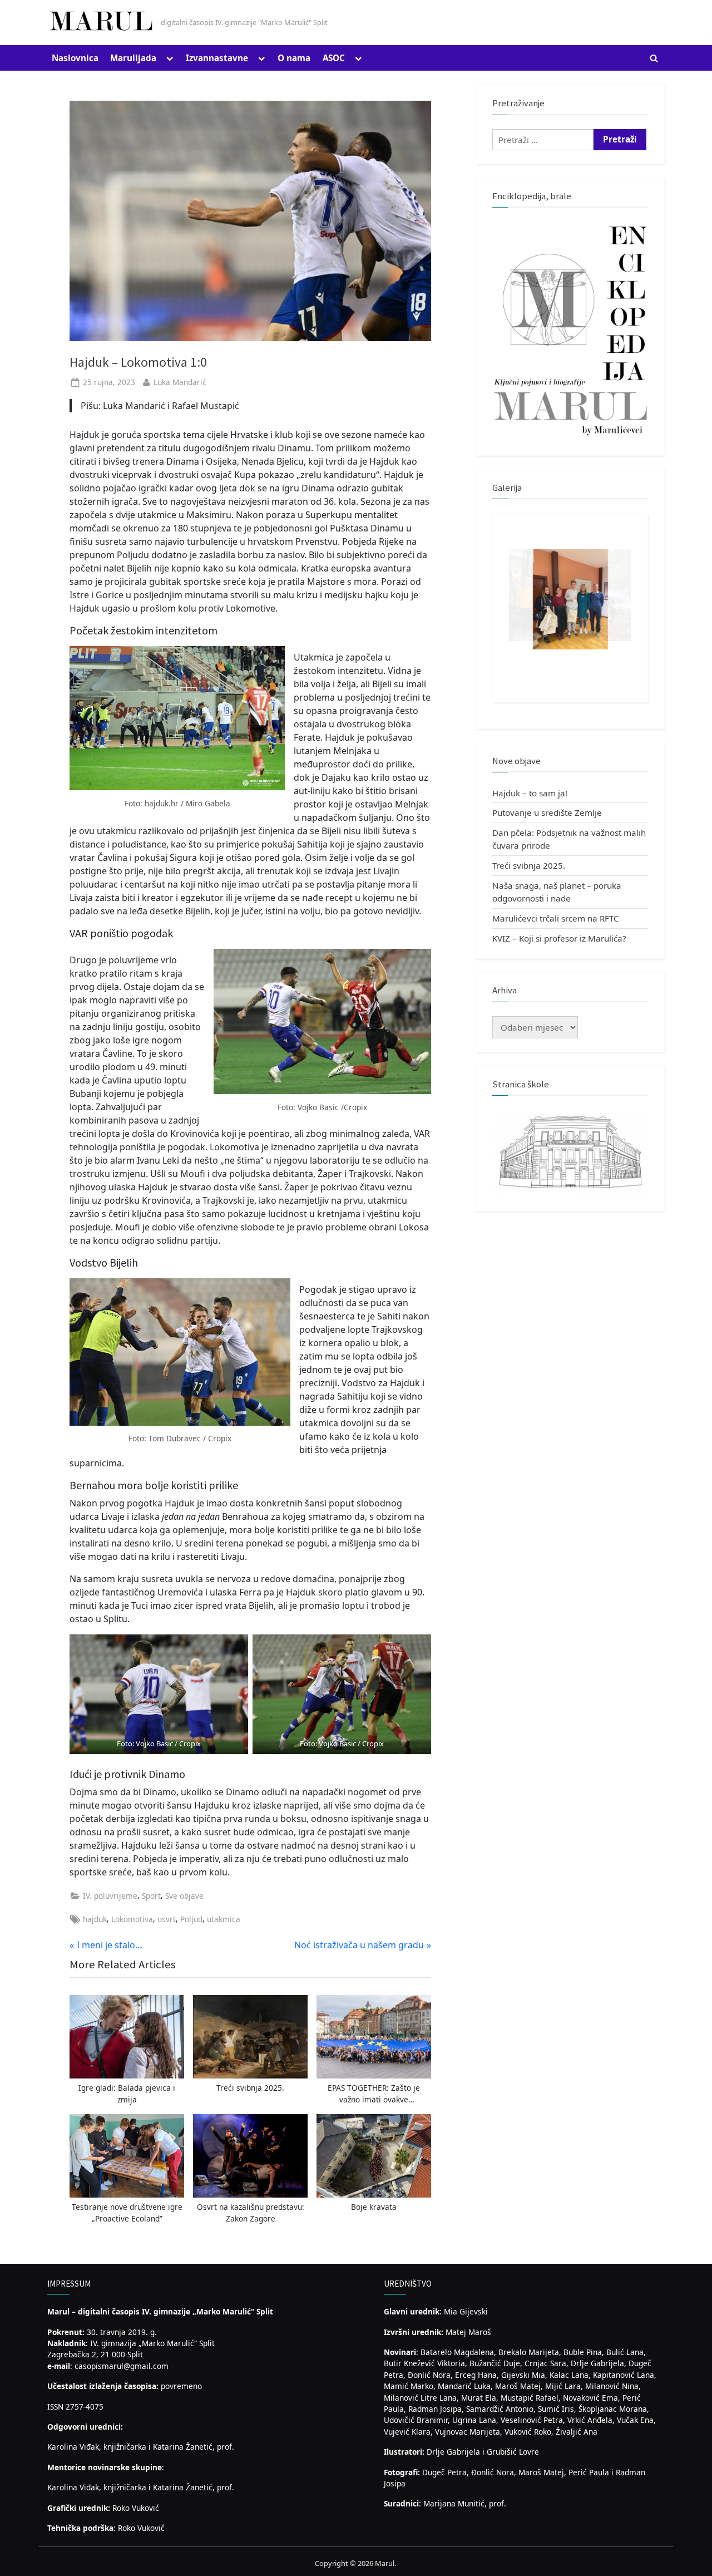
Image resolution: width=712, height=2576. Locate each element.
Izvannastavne (217, 58)
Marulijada (133, 58)
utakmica (224, 1919)
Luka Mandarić (180, 382)
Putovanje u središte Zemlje (547, 812)
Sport (151, 1896)
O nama (294, 58)
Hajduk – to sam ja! (530, 793)
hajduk (95, 1919)
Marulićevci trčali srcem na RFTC (556, 918)
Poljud (191, 1919)
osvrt (167, 1919)
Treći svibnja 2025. (529, 865)
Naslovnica (75, 58)
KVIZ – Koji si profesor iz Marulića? (559, 938)
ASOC (334, 58)
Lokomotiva (132, 1919)
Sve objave (184, 1896)
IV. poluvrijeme (110, 1896)
